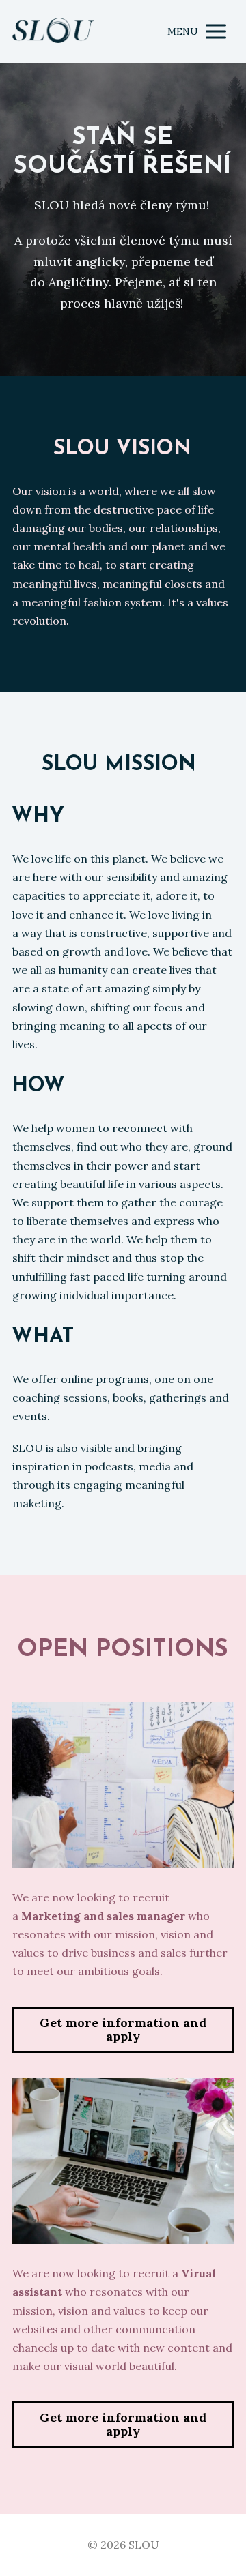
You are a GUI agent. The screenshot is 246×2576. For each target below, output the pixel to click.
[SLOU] (53, 32)
